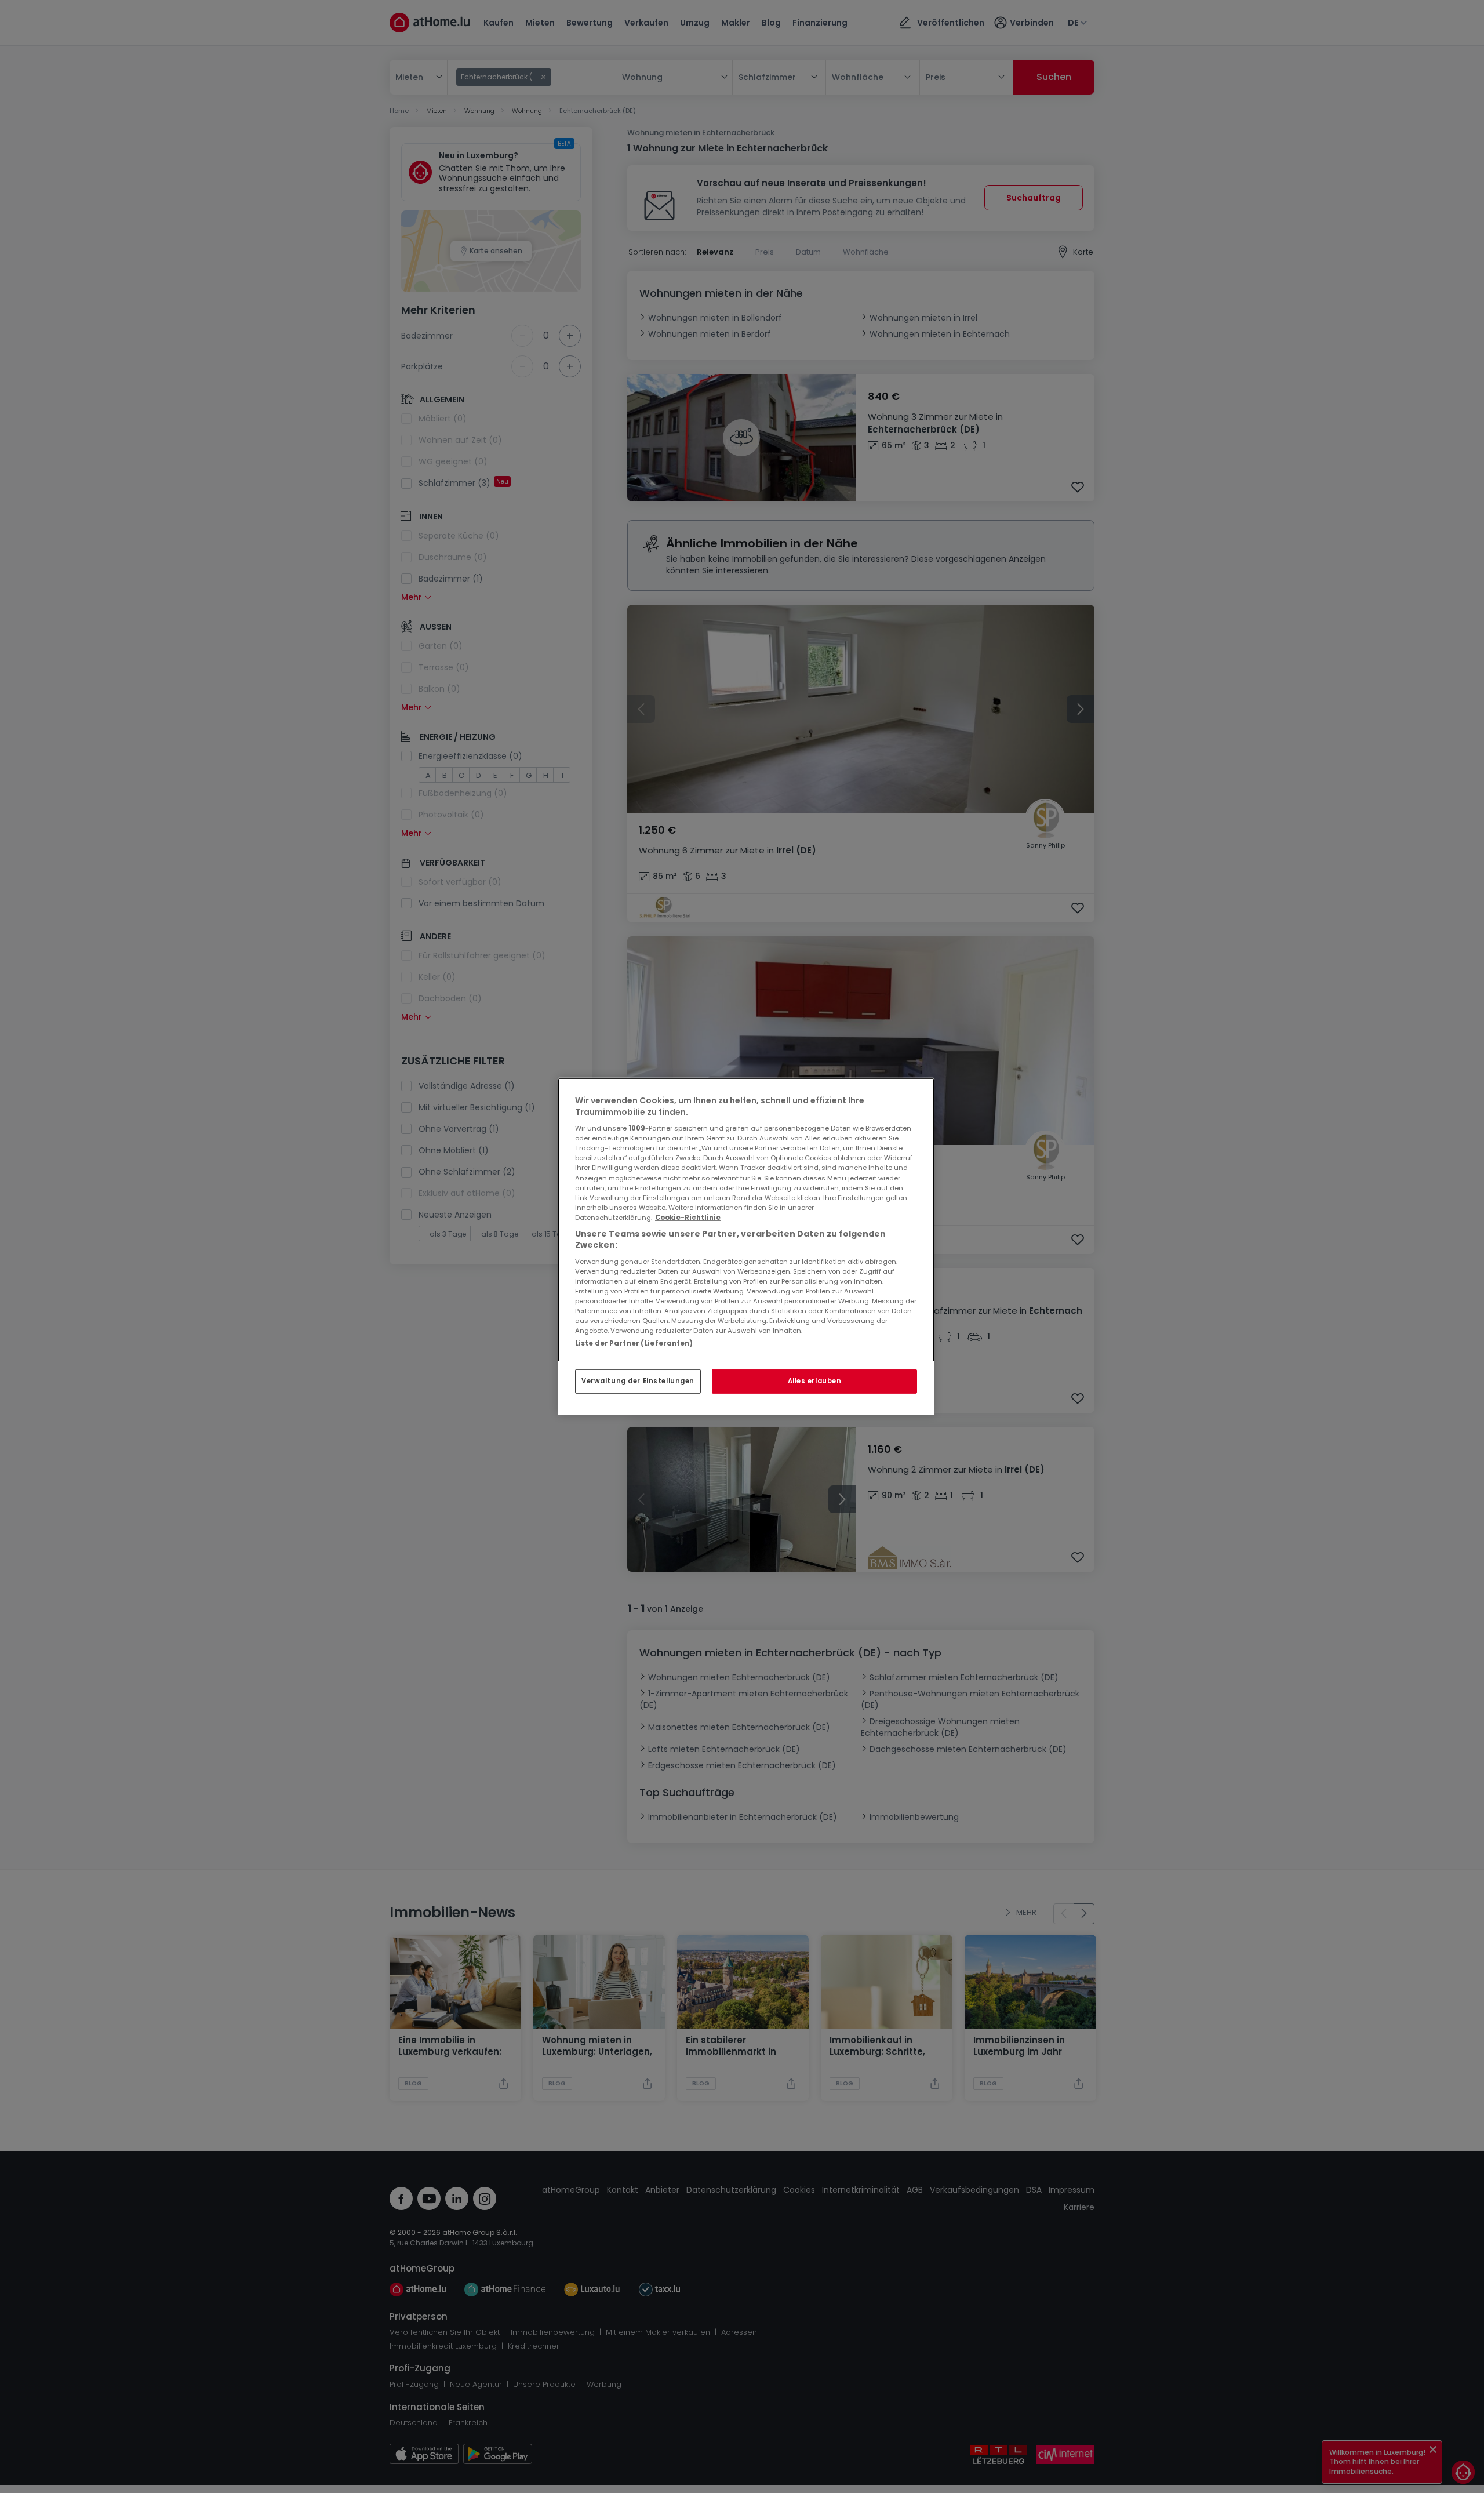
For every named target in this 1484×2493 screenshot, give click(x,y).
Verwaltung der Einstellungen (638, 1381)
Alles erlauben (815, 1381)
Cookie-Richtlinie (688, 1218)
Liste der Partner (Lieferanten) (634, 1343)
